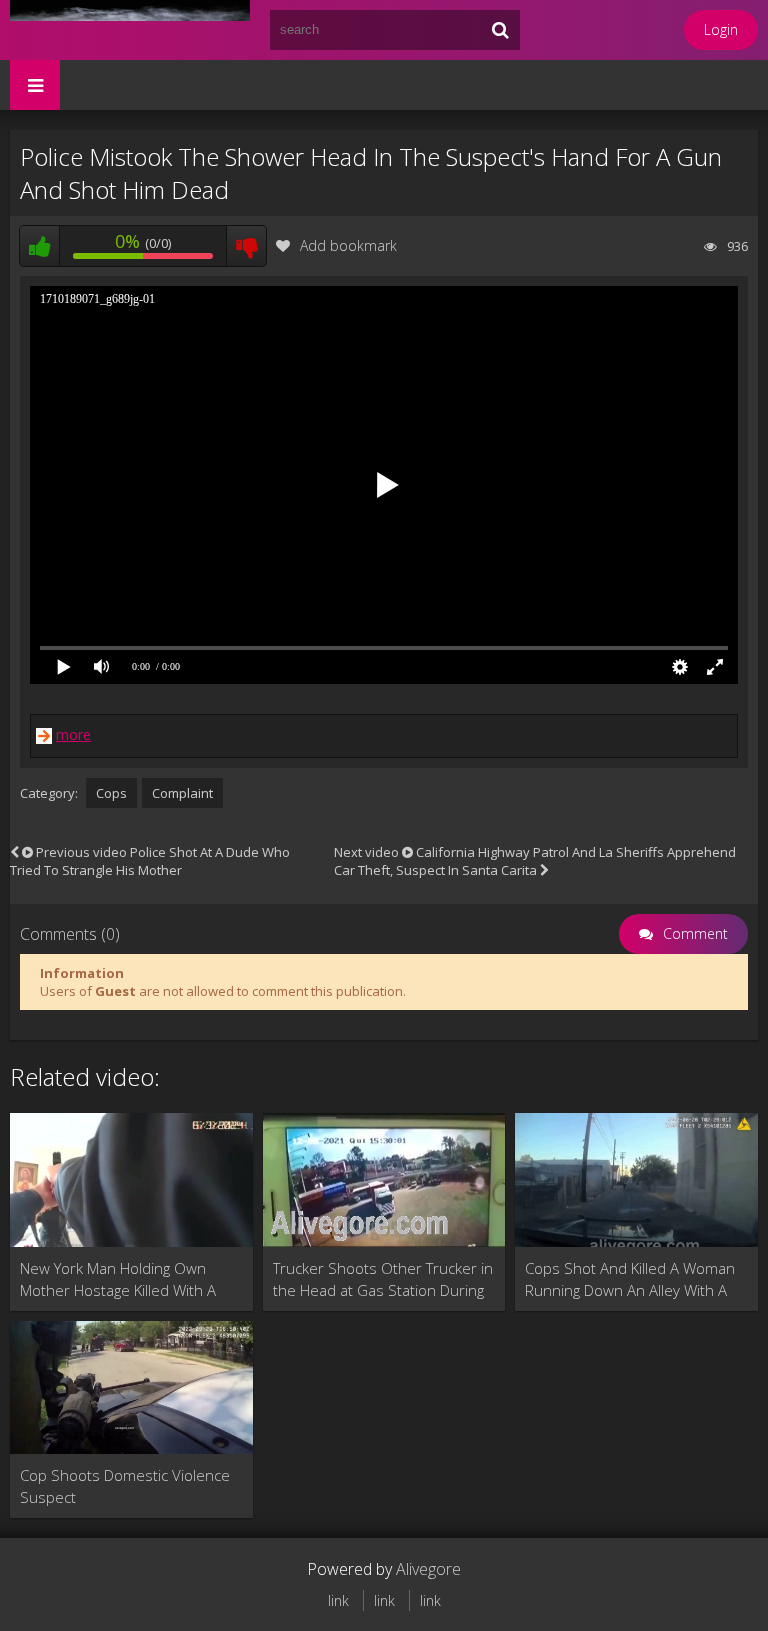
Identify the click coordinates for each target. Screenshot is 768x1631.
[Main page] (130, 30)
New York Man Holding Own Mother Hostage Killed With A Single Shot (118, 1279)
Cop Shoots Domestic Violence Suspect (125, 1486)
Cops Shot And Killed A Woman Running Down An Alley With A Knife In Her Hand (630, 1279)
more (73, 734)
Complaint (182, 793)
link (338, 1600)
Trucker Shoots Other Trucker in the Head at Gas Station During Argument (383, 1279)
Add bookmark (348, 245)
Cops (111, 793)
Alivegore (428, 1569)
